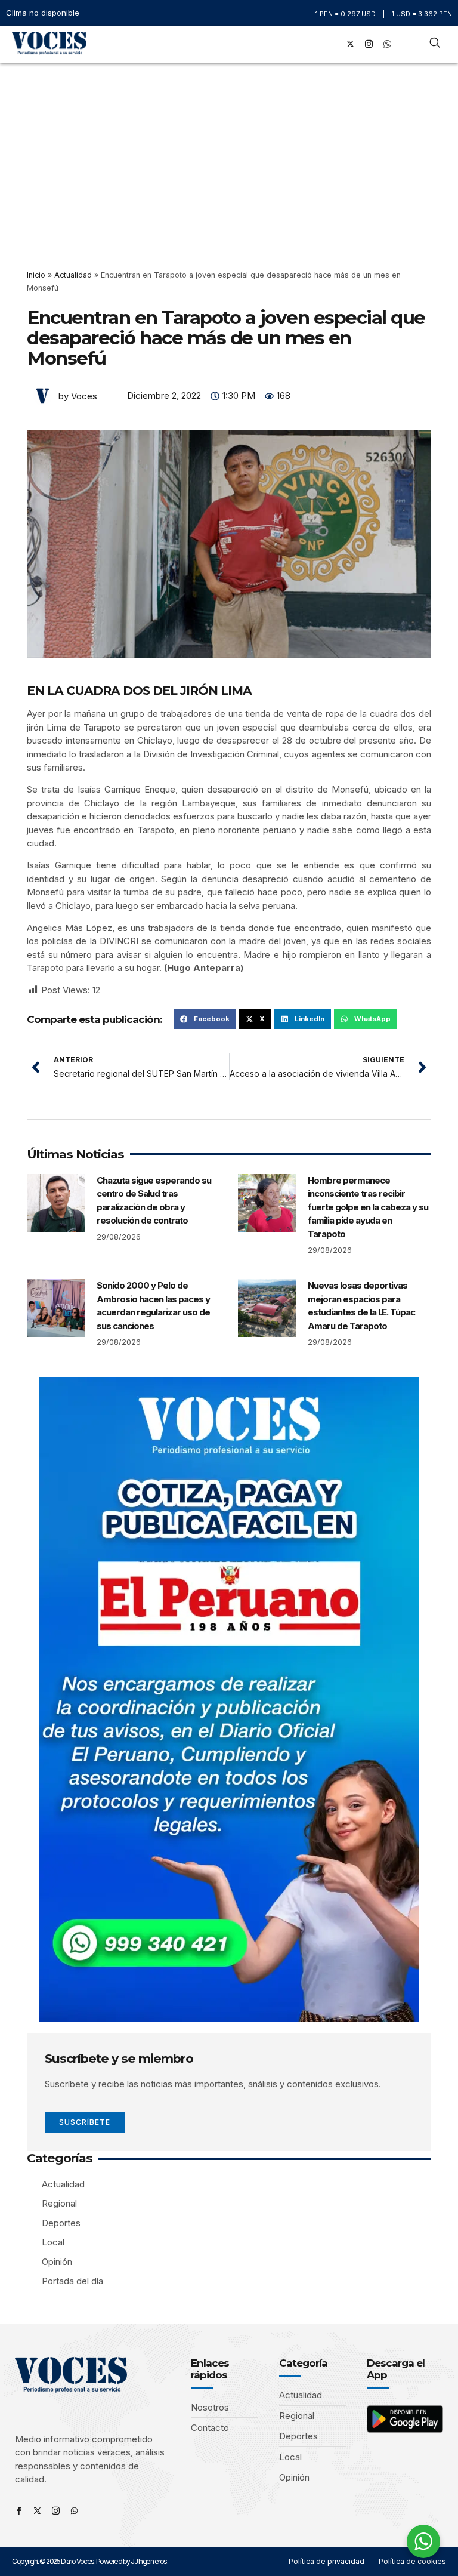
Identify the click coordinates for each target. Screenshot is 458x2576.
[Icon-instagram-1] (369, 44)
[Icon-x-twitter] (37, 2511)
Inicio (36, 275)
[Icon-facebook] (19, 2511)
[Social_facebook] (332, 44)
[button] (315, 44)
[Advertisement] (229, 152)
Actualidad (73, 275)
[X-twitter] (351, 44)
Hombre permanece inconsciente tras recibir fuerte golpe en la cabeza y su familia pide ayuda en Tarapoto (368, 1207)
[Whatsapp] (74, 2511)
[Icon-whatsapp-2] (388, 44)
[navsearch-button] (435, 44)
